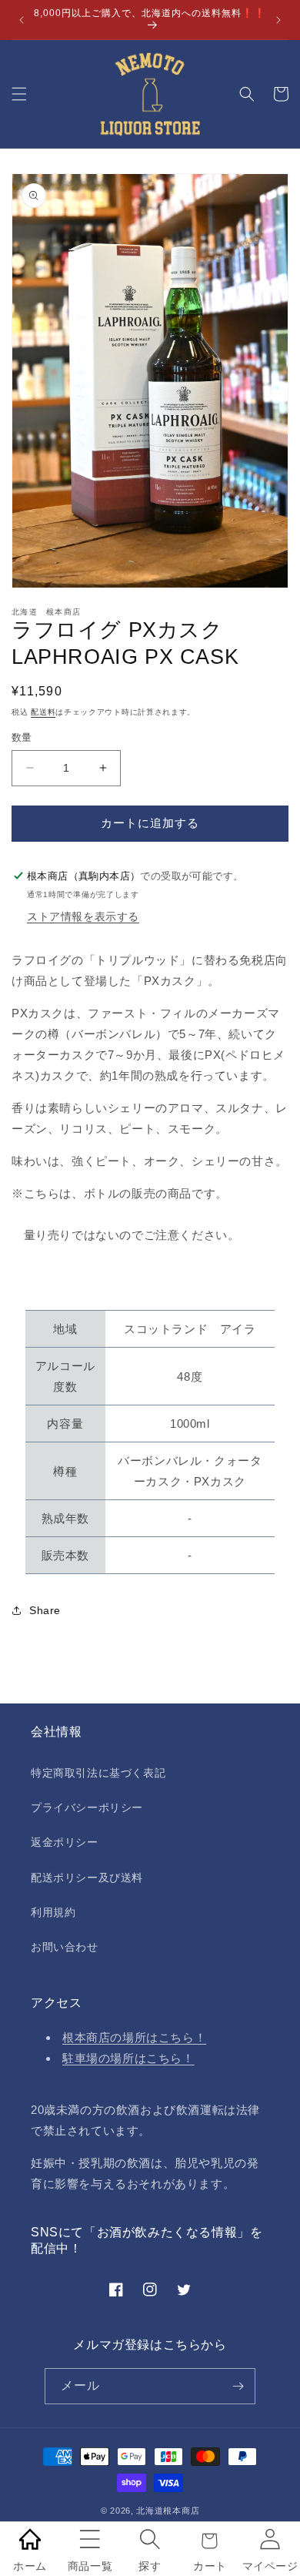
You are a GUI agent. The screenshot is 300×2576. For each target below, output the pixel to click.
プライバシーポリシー (87, 1807)
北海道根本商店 (168, 2511)
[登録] (238, 2386)
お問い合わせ (65, 1947)
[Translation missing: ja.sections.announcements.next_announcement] (279, 20)
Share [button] (45, 1610)
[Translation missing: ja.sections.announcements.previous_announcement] (21, 20)
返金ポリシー (65, 1842)
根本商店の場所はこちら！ (134, 2037)
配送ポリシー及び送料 (87, 1878)
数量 (22, 737)
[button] (19, 94)
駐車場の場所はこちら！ (128, 2058)
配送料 (43, 712)
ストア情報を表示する (83, 916)
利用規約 (53, 1912)
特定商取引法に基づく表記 (98, 1773)
